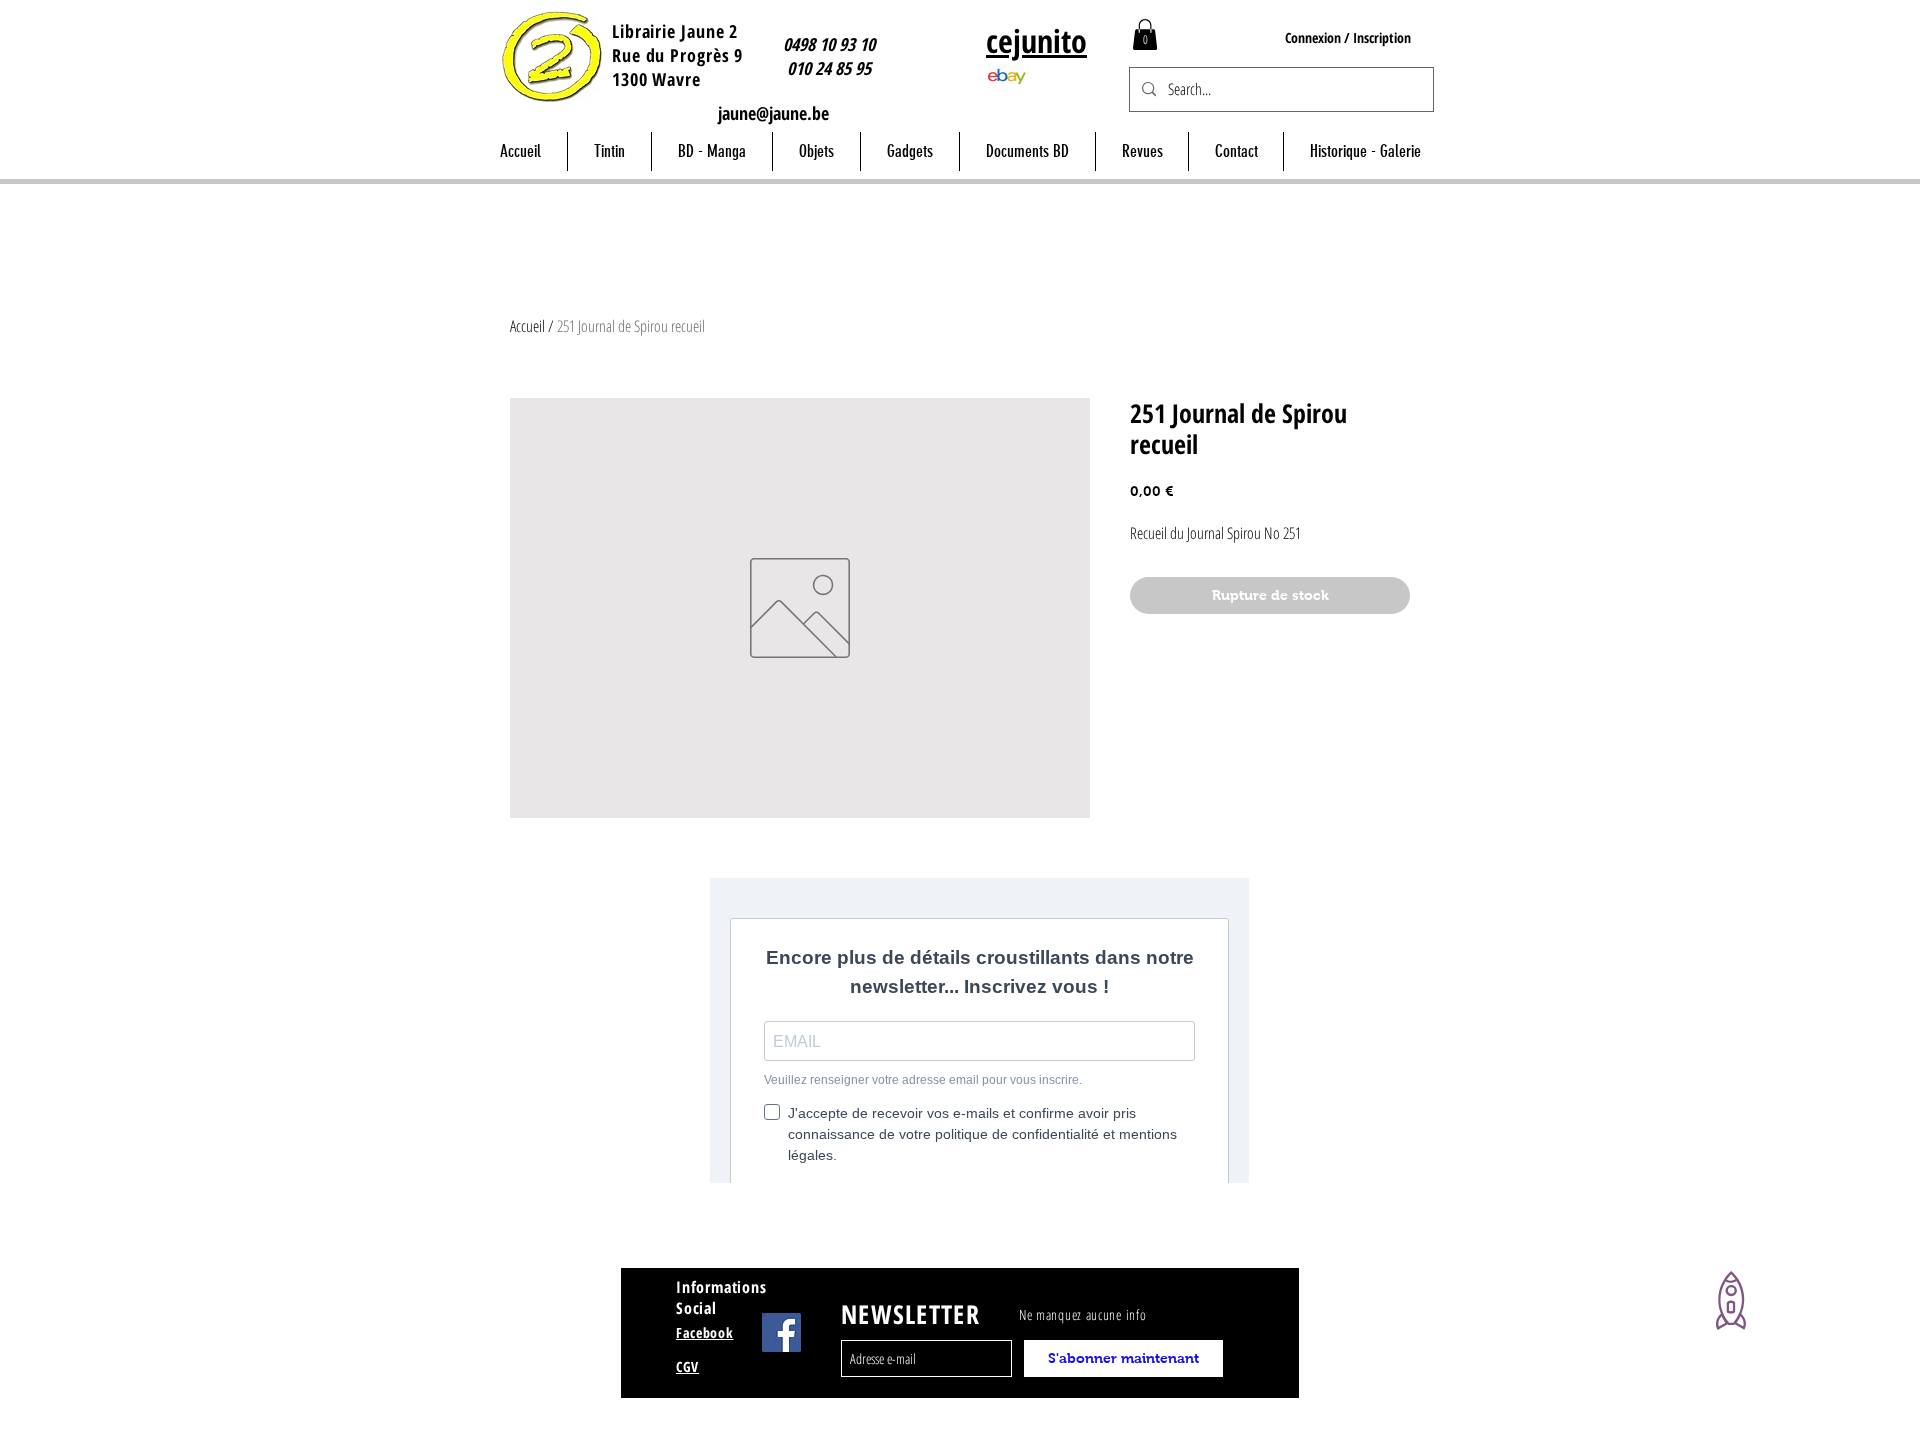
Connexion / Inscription (1348, 37)
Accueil (527, 326)
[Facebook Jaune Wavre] (781, 1332)
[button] (1145, 34)
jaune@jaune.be (773, 113)
